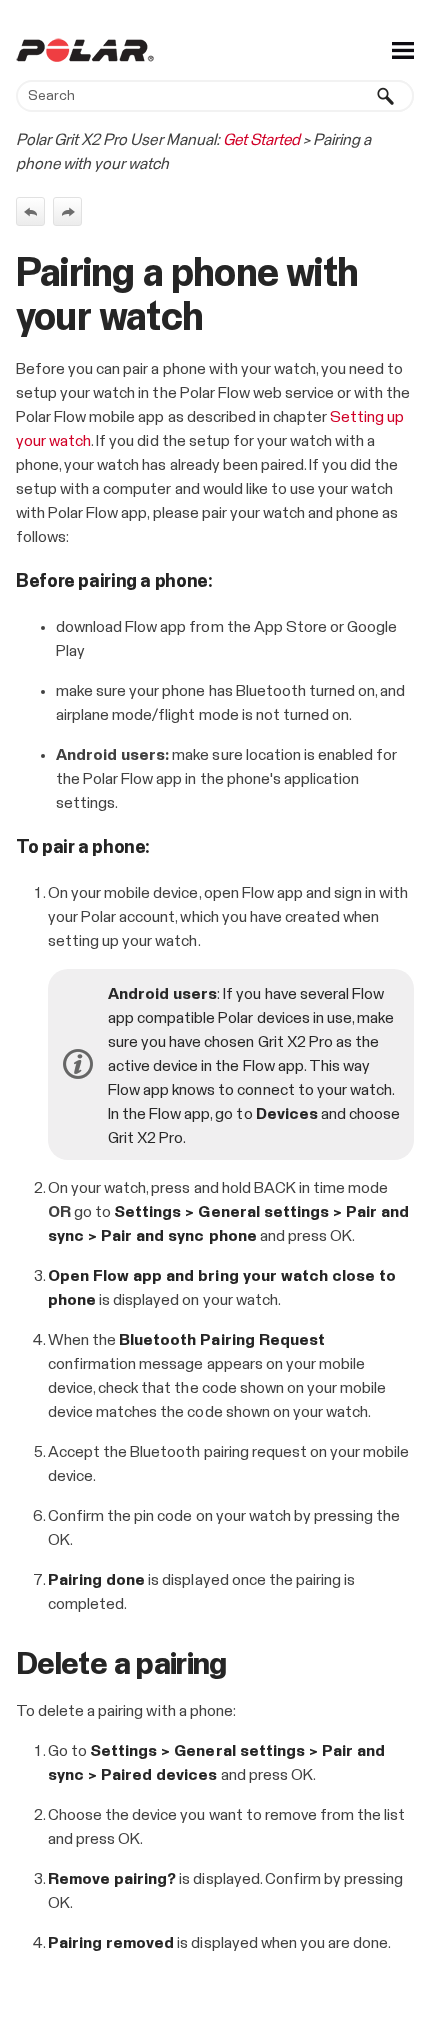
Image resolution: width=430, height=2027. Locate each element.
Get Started (261, 140)
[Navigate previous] (30, 211)
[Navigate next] (67, 211)
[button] (386, 96)
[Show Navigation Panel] (403, 50)
